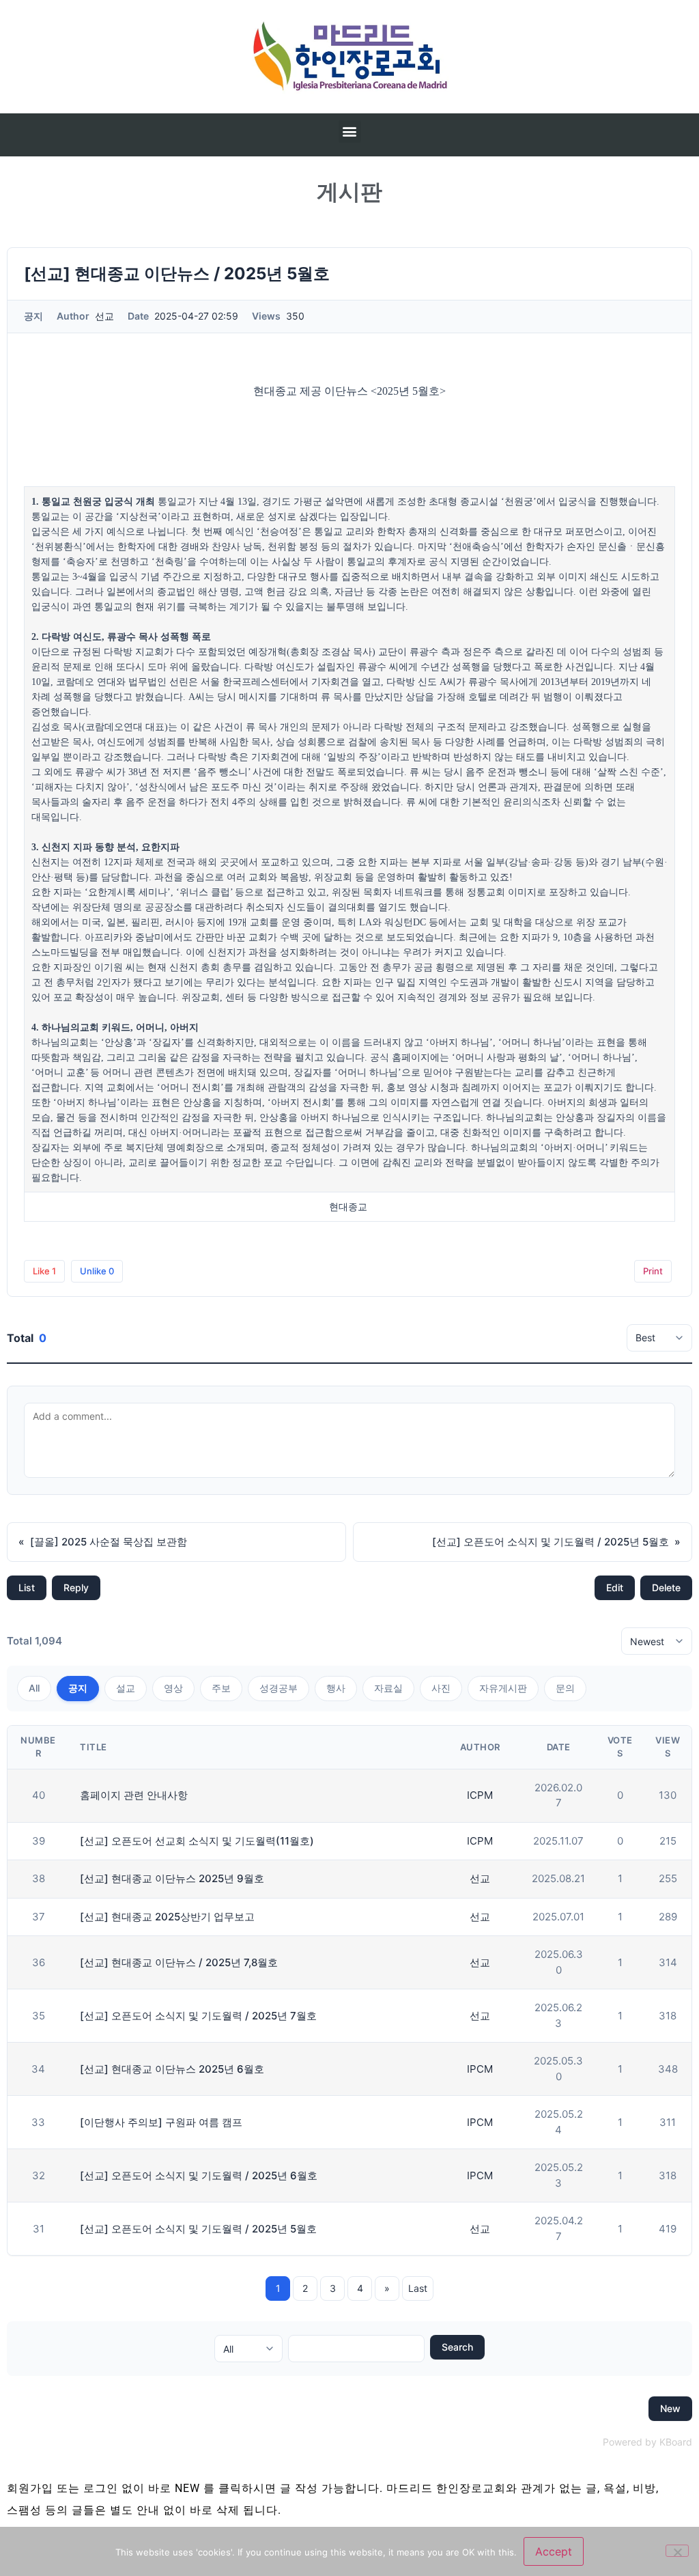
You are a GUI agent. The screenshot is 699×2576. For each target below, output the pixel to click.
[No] (677, 2551)
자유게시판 (503, 1688)
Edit (615, 1587)
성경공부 (279, 1688)
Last (418, 2288)
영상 (173, 1688)
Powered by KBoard (647, 2442)
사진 (441, 1688)
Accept (554, 2551)
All (34, 1688)
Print (653, 1271)
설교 (126, 1688)
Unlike (97, 1271)
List (27, 1587)
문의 (565, 1688)
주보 (221, 1688)
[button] (350, 131)
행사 (336, 1688)
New (670, 2408)
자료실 (388, 1688)
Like (44, 1271)
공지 (78, 1688)
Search (457, 2347)
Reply (76, 1587)
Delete (666, 1587)
